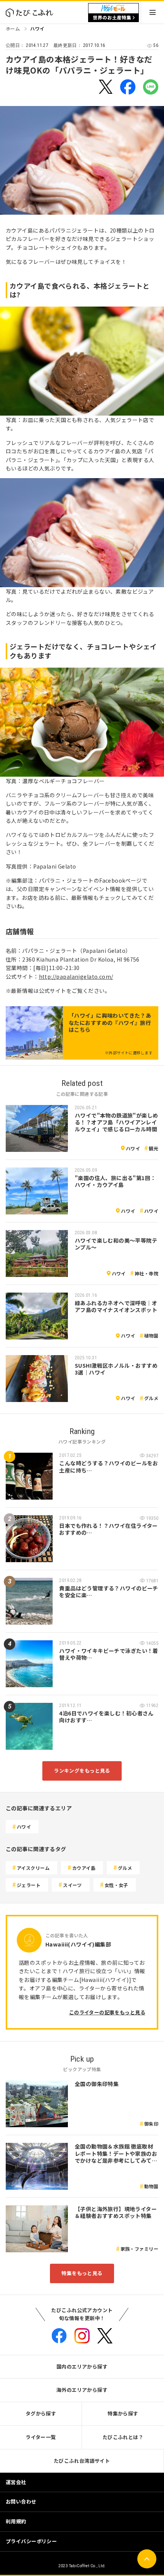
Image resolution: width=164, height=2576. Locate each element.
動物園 (151, 2186)
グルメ (151, 1398)
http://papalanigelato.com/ (76, 976)
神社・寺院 (146, 1273)
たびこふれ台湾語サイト (82, 2461)
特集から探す (123, 2413)
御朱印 (151, 2124)
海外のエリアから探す (82, 2390)
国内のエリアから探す (82, 2366)
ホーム (13, 28)
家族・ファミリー (139, 2249)
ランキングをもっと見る (82, 1771)
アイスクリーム (33, 1868)
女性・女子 (116, 1885)
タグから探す (41, 2413)
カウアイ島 (84, 1868)
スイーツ (72, 1885)
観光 (154, 1148)
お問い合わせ (21, 2501)
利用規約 (16, 2521)
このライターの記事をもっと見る (107, 2012)
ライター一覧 (41, 2437)
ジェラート (29, 1885)
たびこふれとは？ (123, 2437)
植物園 (151, 1335)
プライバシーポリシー (31, 2541)
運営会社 (16, 2482)
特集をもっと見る (82, 2273)
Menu (153, 12)
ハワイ (37, 28)
